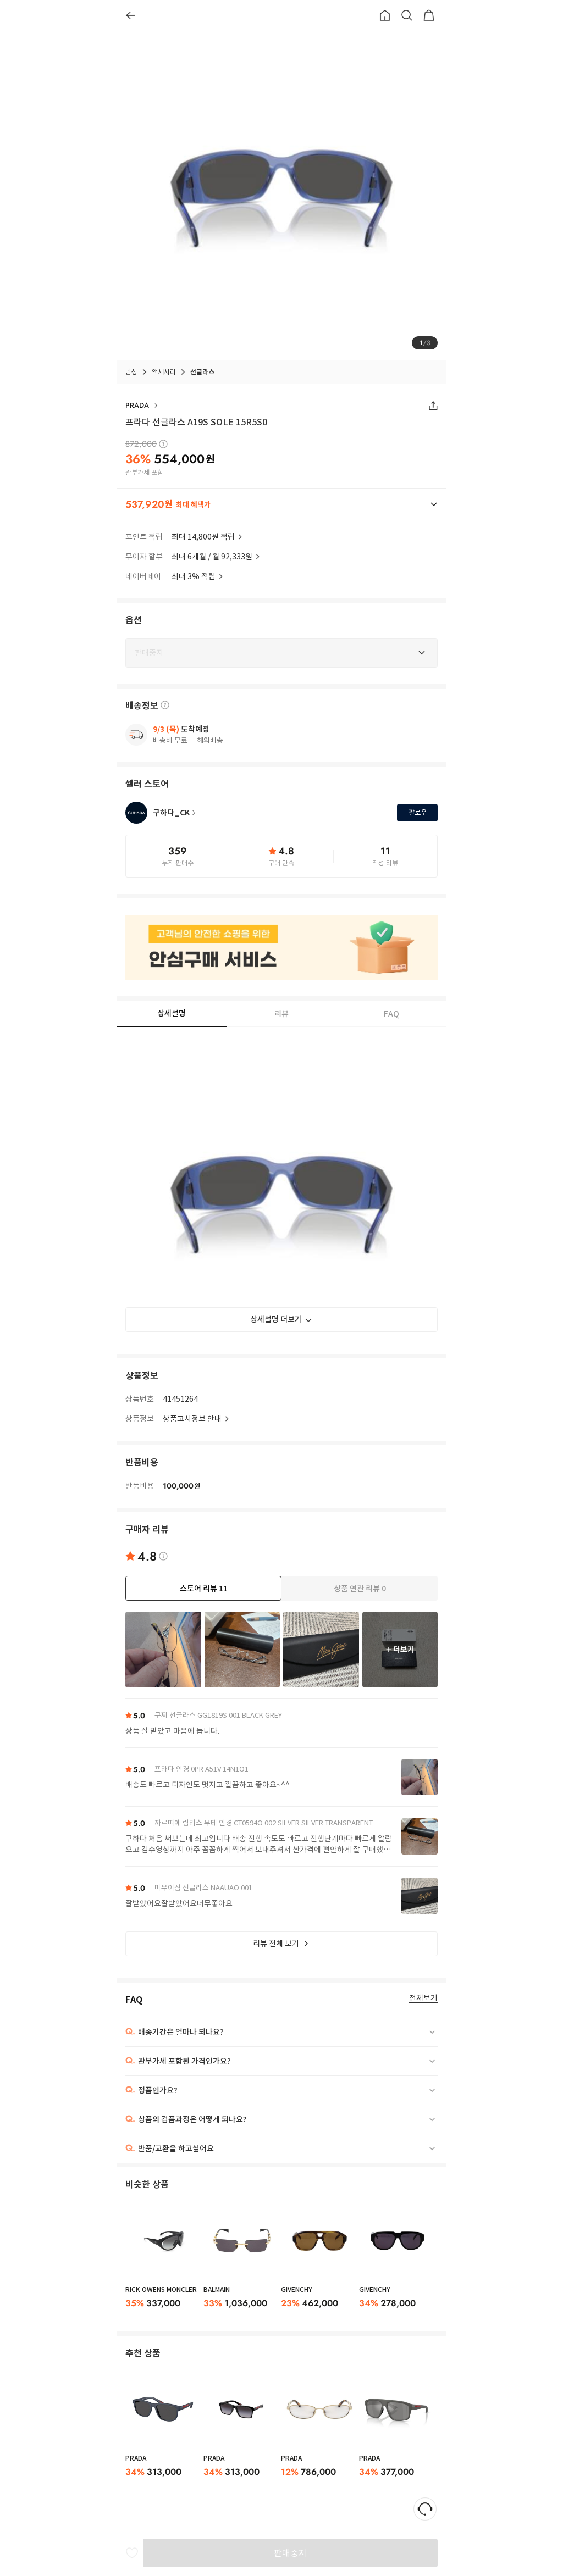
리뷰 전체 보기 (276, 1944)
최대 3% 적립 (194, 576)
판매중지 (290, 2553)
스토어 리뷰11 (204, 1589)
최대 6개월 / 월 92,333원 (212, 557)
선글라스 (202, 372)
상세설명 (172, 1013)
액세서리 (164, 372)
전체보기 (423, 1998)
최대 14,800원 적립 (203, 537)
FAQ (391, 1014)
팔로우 (418, 812)
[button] (281, 504)
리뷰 (281, 1014)
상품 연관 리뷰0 (360, 1589)
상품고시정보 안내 (192, 1419)
